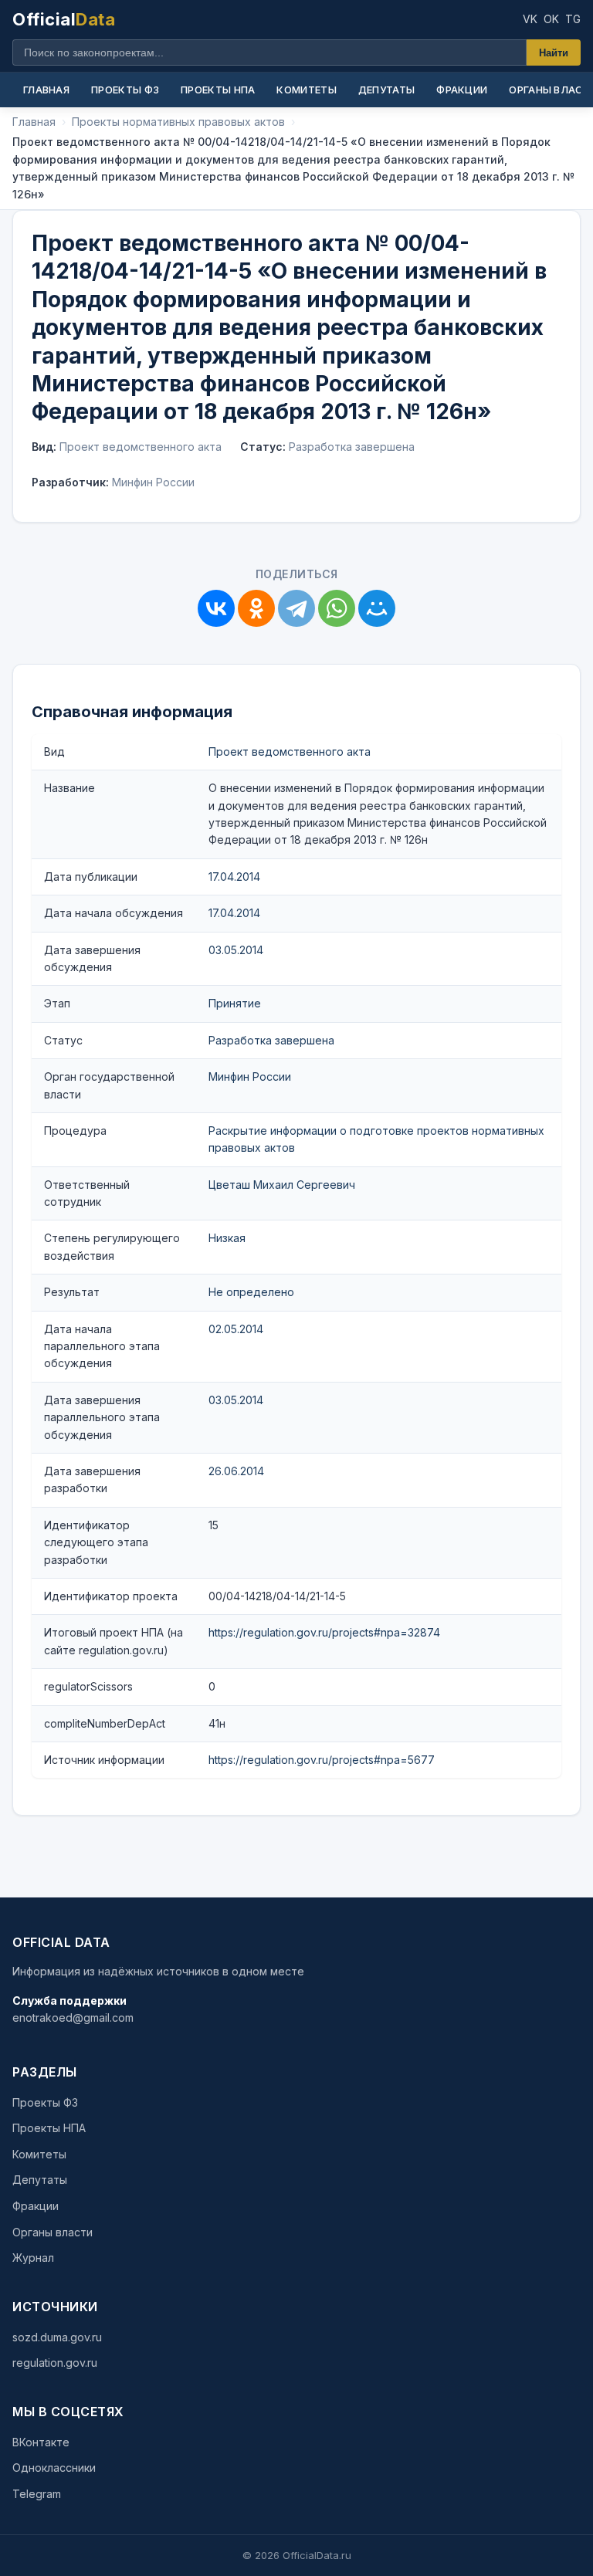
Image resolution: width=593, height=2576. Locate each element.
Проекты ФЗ (125, 90)
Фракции (462, 90)
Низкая (227, 1238)
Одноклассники (54, 2468)
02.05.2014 (236, 1329)
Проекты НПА (218, 90)
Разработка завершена (271, 1040)
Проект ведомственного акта (290, 751)
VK (530, 19)
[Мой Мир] (377, 608)
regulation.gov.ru (55, 2363)
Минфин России (250, 1076)
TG (573, 19)
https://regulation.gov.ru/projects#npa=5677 (322, 1760)
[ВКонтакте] (216, 608)
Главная (46, 90)
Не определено (251, 1292)
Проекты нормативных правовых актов (178, 122)
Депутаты (386, 90)
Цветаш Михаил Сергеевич (282, 1185)
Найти (554, 53)
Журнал (33, 2258)
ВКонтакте (41, 2442)
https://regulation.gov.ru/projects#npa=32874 (324, 1632)
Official (64, 19)
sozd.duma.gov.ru (57, 2337)
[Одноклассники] (256, 608)
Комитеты (306, 90)
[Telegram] (296, 608)
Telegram (37, 2494)
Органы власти (53, 2232)
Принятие (235, 1003)
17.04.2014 (234, 877)
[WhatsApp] (337, 608)
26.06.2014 (236, 1471)
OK (551, 19)
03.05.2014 (236, 950)
